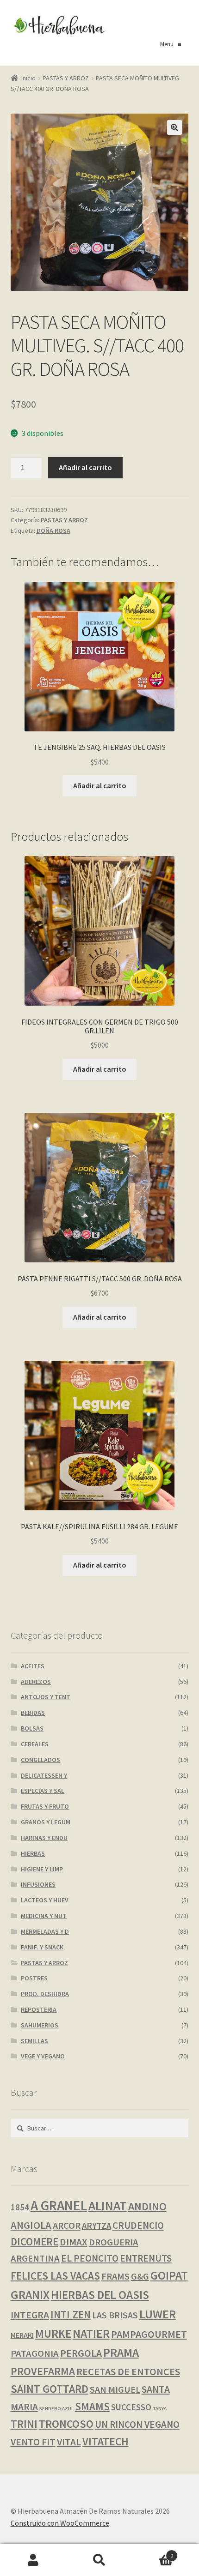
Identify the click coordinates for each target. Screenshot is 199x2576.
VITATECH (106, 2441)
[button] (174, 127)
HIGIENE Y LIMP (42, 1869)
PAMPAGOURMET (149, 2334)
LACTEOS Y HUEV (45, 1900)
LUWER (158, 2314)
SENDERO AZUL (56, 2409)
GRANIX (30, 2295)
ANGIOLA (31, 2225)
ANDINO (147, 2206)
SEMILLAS (34, 2041)
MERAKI (22, 2335)
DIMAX (74, 2242)
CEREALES (35, 1744)
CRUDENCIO (138, 2225)
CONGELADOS (40, 1760)
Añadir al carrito (85, 467)
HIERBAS (33, 1853)
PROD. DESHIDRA (45, 1994)
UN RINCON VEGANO (137, 2424)
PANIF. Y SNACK (42, 1947)
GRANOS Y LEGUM (46, 1822)
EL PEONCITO (90, 2258)
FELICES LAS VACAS (55, 2276)
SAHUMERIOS (40, 2025)
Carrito (153, 2552)
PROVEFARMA (43, 2371)
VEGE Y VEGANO (43, 2056)
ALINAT (108, 2206)
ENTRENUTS (146, 2258)
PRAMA (121, 2353)
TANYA (160, 2409)
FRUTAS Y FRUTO (45, 1806)
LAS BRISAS (115, 2315)
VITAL (69, 2442)
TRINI (24, 2424)
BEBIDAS (33, 1713)
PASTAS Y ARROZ (66, 78)
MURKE (53, 2334)
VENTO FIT (33, 2442)
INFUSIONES (38, 1884)
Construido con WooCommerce (60, 2523)
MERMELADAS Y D (45, 1931)
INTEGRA (30, 2315)
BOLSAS (32, 1728)
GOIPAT (169, 2275)
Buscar (99, 2560)
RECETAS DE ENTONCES (128, 2371)
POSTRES (34, 1978)
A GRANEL (59, 2205)
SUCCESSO (131, 2407)
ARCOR (67, 2226)
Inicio (28, 78)
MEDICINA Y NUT (44, 1916)
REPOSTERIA (39, 2009)
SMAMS (92, 2406)
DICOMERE (34, 2242)
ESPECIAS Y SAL (43, 1791)
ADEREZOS (36, 1682)
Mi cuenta (33, 2560)
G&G (140, 2276)
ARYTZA (96, 2226)
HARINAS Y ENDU (44, 1838)
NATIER (91, 2334)
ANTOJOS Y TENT (46, 1697)
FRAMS (115, 2276)
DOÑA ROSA (53, 531)
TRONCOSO (66, 2424)
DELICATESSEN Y (44, 1775)
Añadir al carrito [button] (100, 785)
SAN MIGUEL (115, 2389)
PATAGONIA (35, 2353)
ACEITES (33, 1666)
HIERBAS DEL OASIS (100, 2295)
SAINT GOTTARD (50, 2389)
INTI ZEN (71, 2315)
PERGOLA (81, 2353)
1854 (20, 2207)
